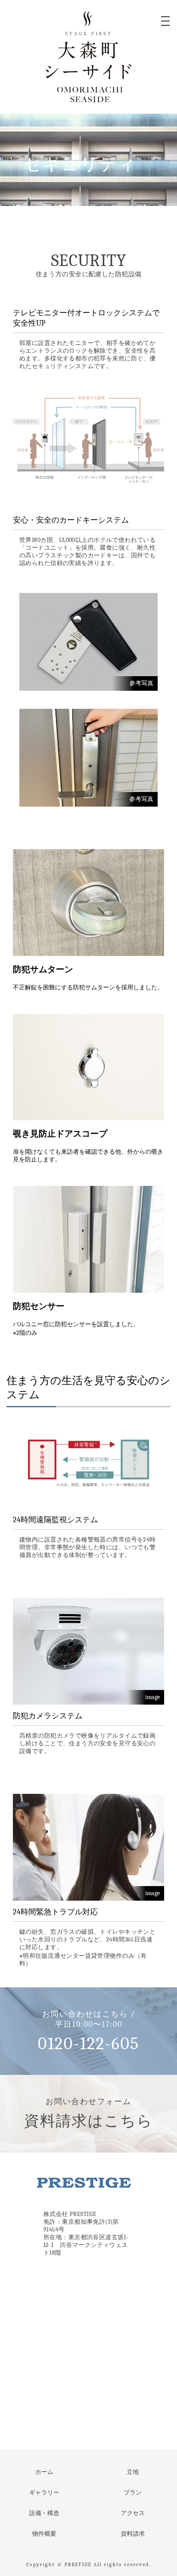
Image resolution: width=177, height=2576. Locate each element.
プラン (133, 2493)
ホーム (44, 2472)
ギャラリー (44, 2493)
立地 (133, 2472)
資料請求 (133, 2534)
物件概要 (44, 2534)
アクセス (133, 2513)
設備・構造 (44, 2513)
